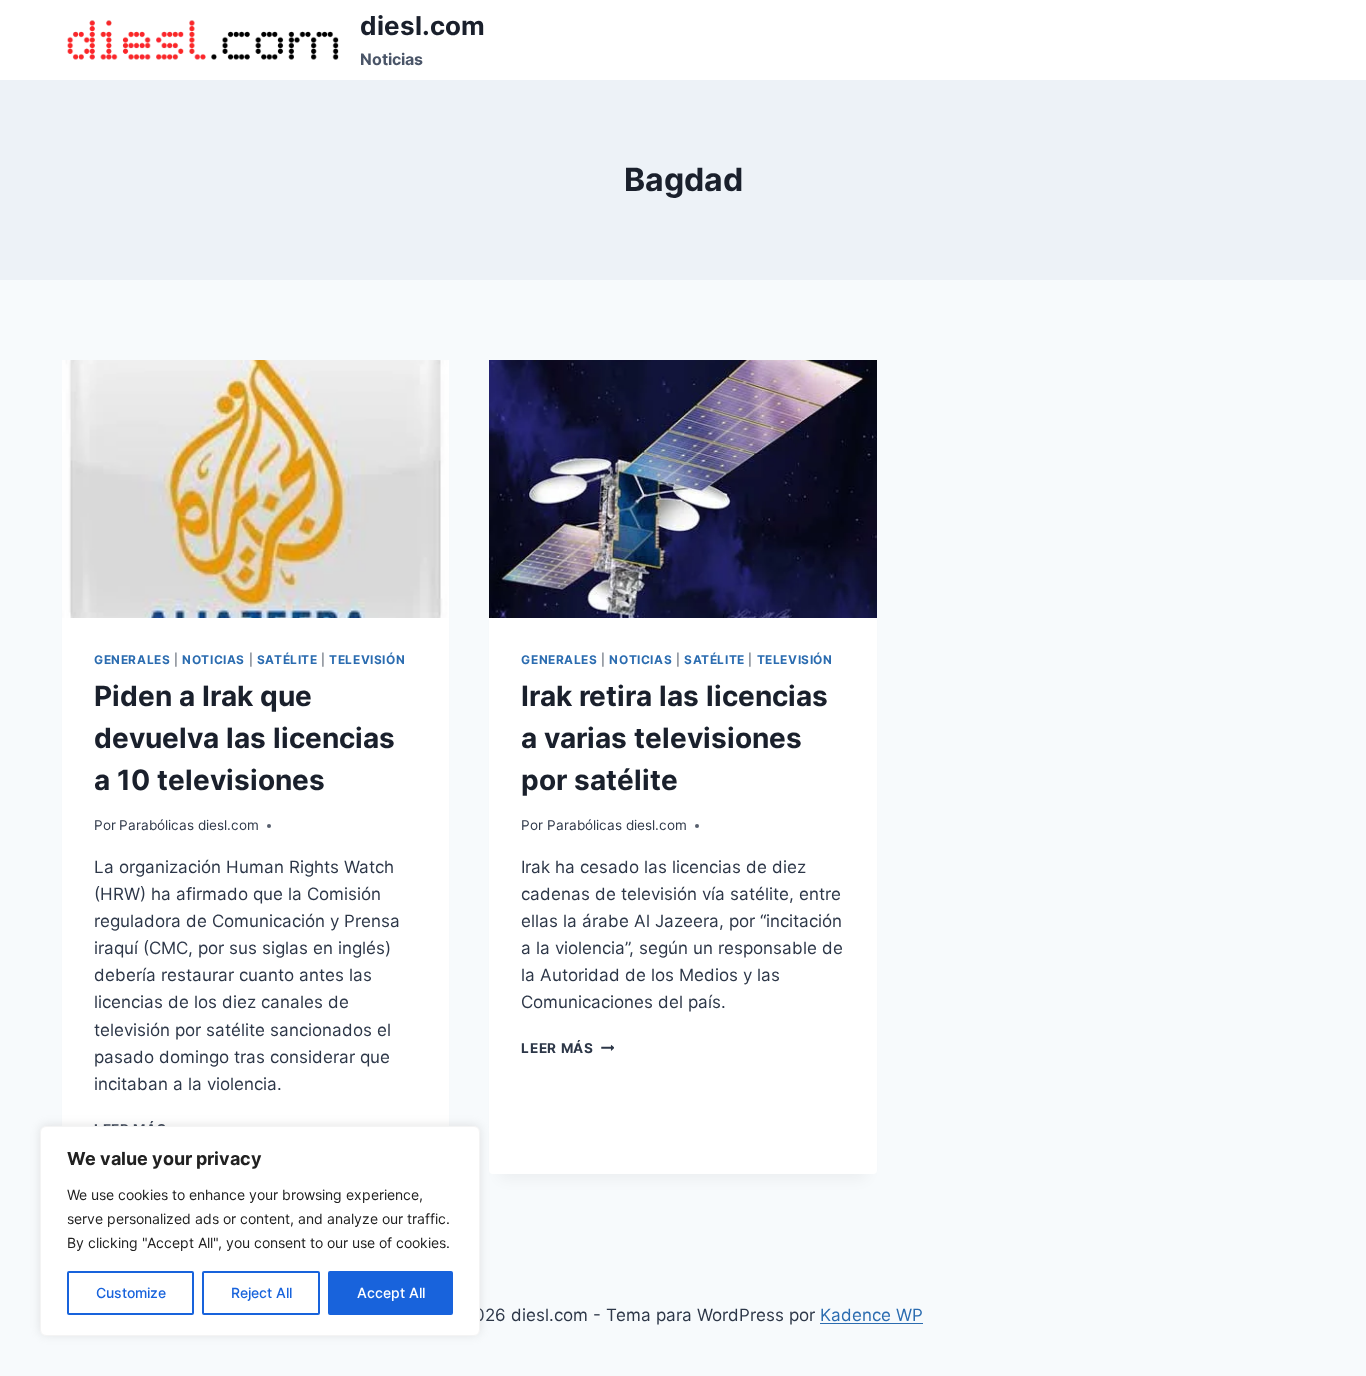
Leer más (567, 1048)
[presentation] (255, 489)
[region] (260, 1231)
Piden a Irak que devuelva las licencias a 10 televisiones (244, 738)
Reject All (261, 1292)
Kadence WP (871, 1315)
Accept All (391, 1292)
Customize (131, 1292)
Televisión (367, 659)
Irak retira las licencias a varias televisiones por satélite (674, 738)
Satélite (287, 659)
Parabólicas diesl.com (189, 825)
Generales (132, 659)
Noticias (213, 659)
